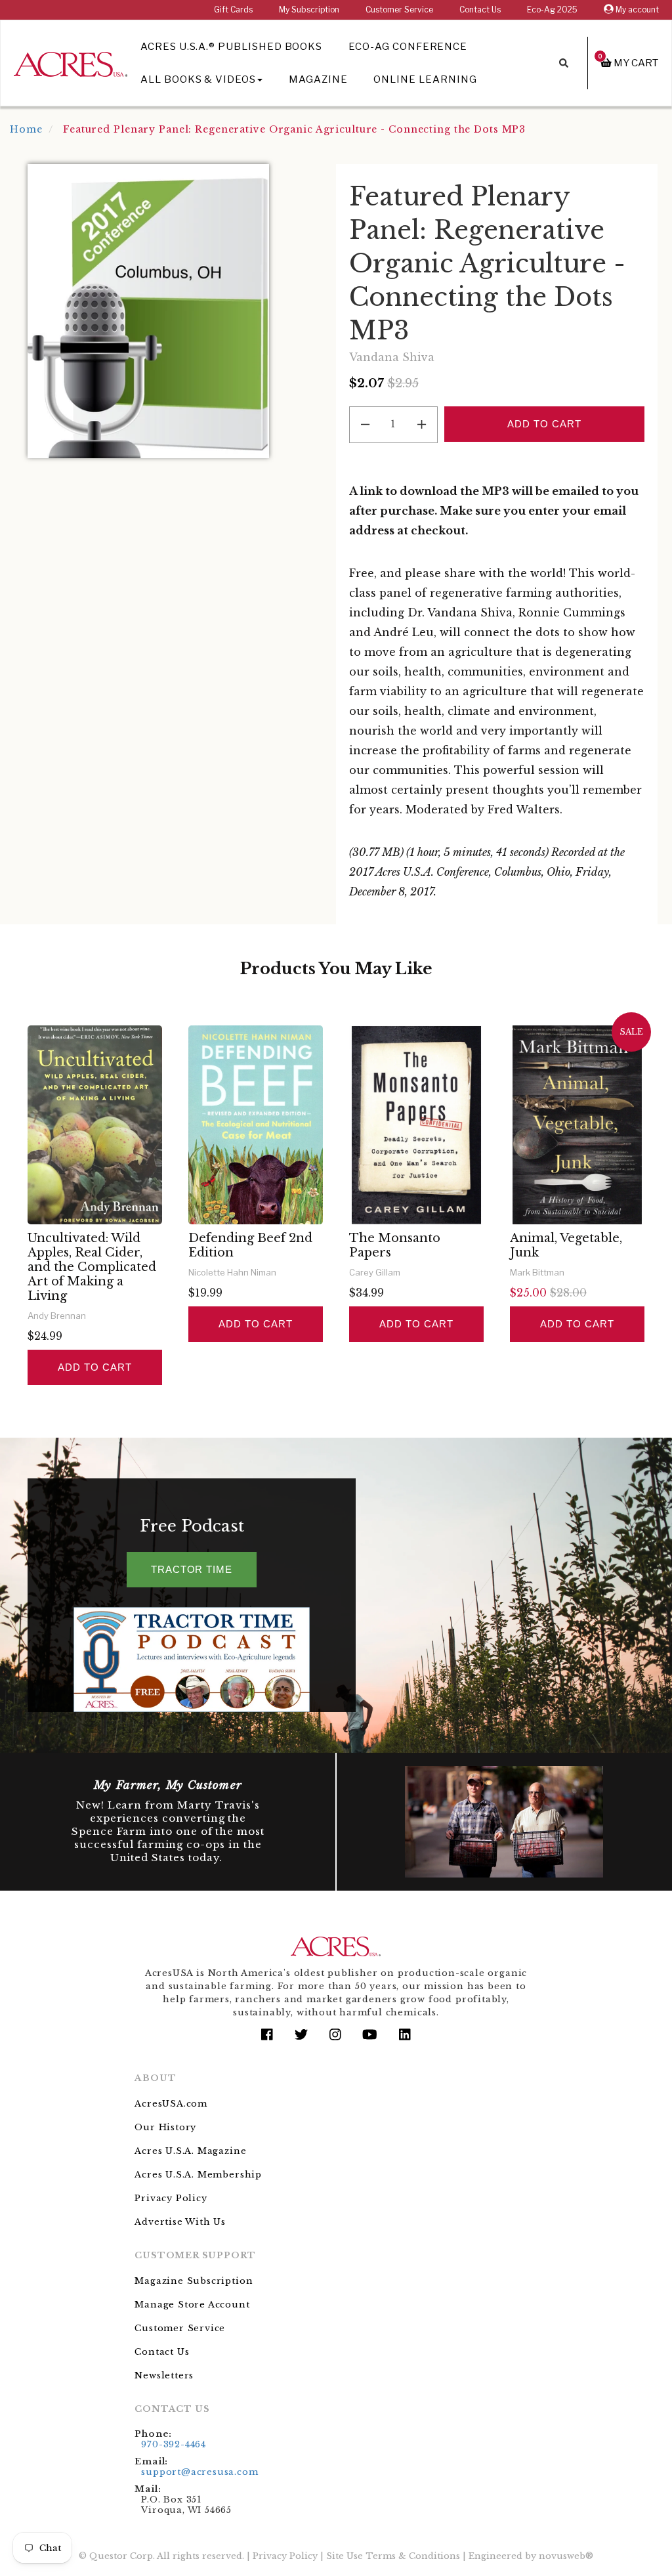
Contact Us (480, 10)
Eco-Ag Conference (408, 47)
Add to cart (94, 1367)
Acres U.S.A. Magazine (190, 2151)
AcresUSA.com (171, 2104)
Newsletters (164, 2375)
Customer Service (399, 10)
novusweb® (566, 2556)
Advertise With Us (180, 2222)
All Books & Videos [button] (198, 79)
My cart (628, 63)
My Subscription (309, 10)
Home (26, 129)
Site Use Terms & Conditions (393, 2556)
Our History (165, 2127)
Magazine (318, 79)
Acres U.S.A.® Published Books (231, 47)
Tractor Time (192, 1569)
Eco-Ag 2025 (552, 10)
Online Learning (425, 79)
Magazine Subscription (194, 2281)
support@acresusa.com (199, 2472)
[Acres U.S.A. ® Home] (71, 62)
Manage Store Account (192, 2305)
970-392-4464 (174, 2444)
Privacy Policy (171, 2198)
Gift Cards (233, 10)
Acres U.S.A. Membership (198, 2175)
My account (636, 10)
